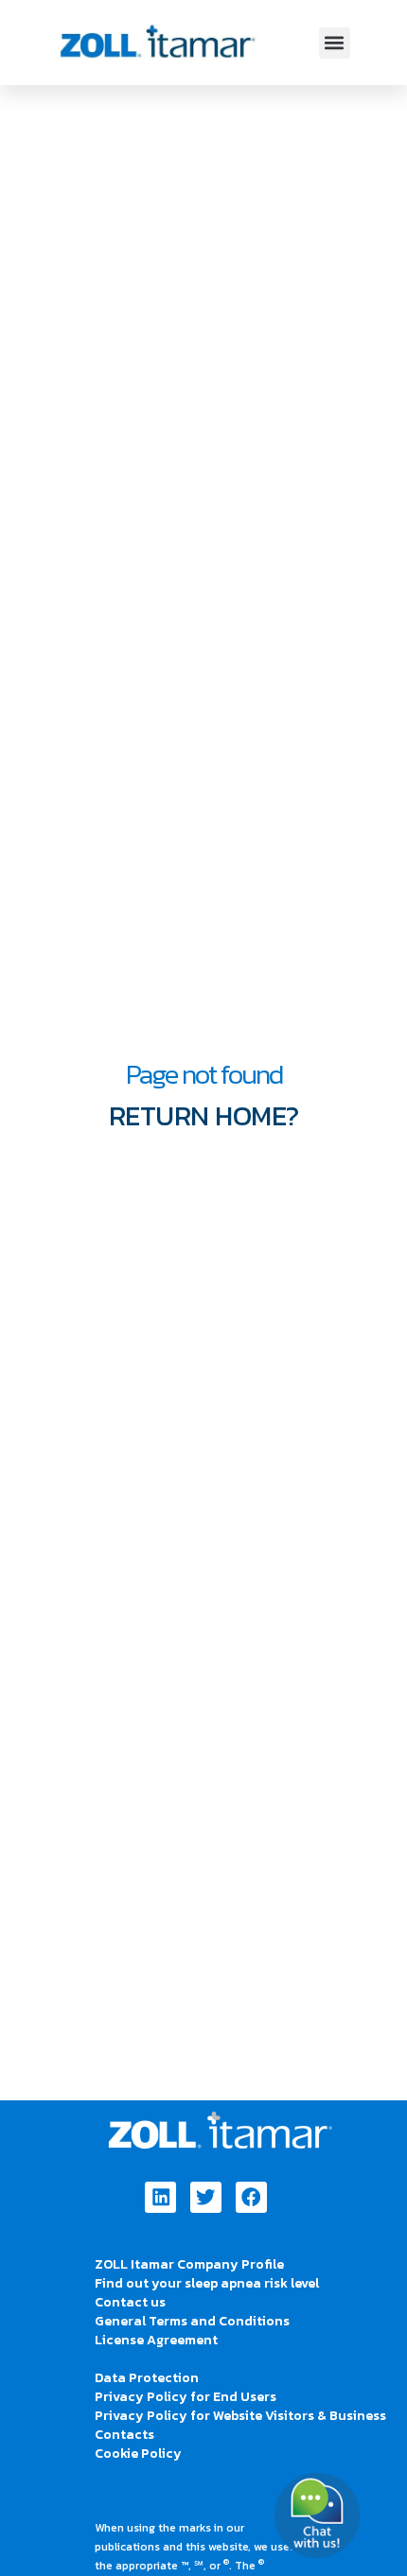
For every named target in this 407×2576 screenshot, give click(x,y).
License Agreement (156, 2340)
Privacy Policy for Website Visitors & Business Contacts (240, 2425)
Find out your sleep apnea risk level (207, 2283)
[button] (335, 43)
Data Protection (147, 2378)
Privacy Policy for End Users (186, 2397)
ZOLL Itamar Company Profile (189, 2264)
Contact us (130, 2302)
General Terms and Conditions (192, 2321)
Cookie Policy (138, 2454)
